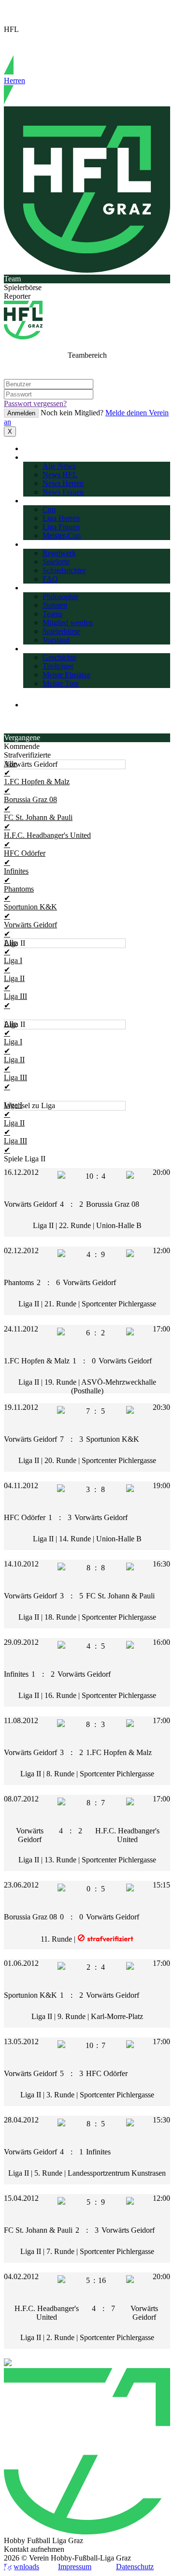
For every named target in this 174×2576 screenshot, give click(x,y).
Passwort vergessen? (35, 403)
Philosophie (60, 596)
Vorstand (56, 640)
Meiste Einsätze (66, 675)
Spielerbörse (23, 287)
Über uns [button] (37, 588)
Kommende (22, 746)
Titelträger (58, 666)
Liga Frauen (61, 527)
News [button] (32, 457)
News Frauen (63, 492)
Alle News (59, 466)
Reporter (17, 296)
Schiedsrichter (64, 570)
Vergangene (22, 738)
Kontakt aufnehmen (34, 2549)
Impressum (75, 2567)
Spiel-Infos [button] (40, 544)
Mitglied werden (68, 622)
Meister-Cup (62, 535)
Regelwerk (59, 553)
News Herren (63, 483)
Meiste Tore (61, 683)
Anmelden (21, 413)
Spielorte (56, 562)
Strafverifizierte (27, 755)
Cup (49, 509)
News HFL (60, 475)
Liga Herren (61, 518)
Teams (52, 614)
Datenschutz (135, 2567)
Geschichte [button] (40, 649)
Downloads (22, 2567)
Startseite (37, 448)
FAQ (50, 579)
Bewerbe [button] (37, 501)
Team (12, 279)
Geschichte (59, 657)
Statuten (55, 605)
